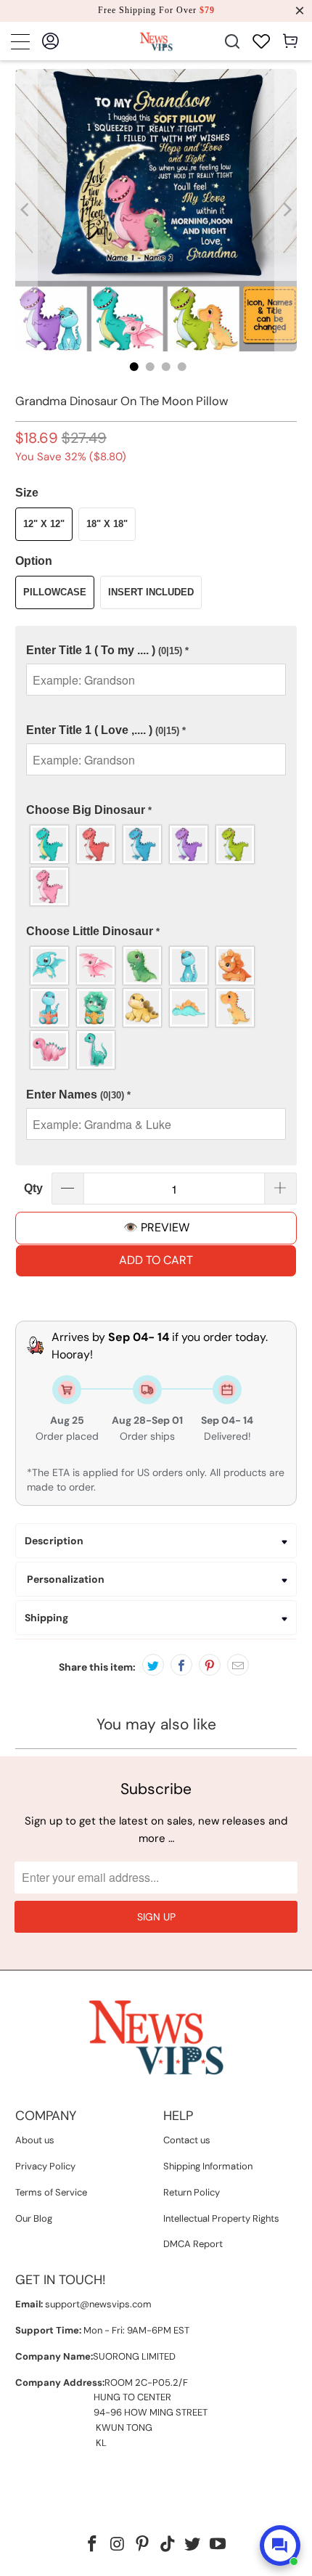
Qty (33, 1188)
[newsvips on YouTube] (218, 2545)
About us (35, 2140)
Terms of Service (51, 2192)
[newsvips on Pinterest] (143, 2545)
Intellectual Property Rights (221, 2218)
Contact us (187, 2140)
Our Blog (34, 2218)
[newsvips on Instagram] (118, 2545)
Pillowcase (55, 592)
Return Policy (192, 2192)
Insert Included (151, 592)
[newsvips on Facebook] (92, 2545)
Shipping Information (208, 2166)
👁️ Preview (156, 1227)
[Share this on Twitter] (153, 1665)
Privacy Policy (45, 2166)
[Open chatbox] (280, 2546)
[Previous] (26, 210)
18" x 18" (107, 524)
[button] (156, 651)
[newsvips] (156, 41)
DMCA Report (193, 2244)
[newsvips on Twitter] (193, 2545)
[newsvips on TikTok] (168, 2545)
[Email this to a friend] (238, 1665)
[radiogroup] (156, 865)
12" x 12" (44, 524)
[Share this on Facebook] (181, 1665)
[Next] (286, 210)
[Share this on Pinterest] (210, 1665)
